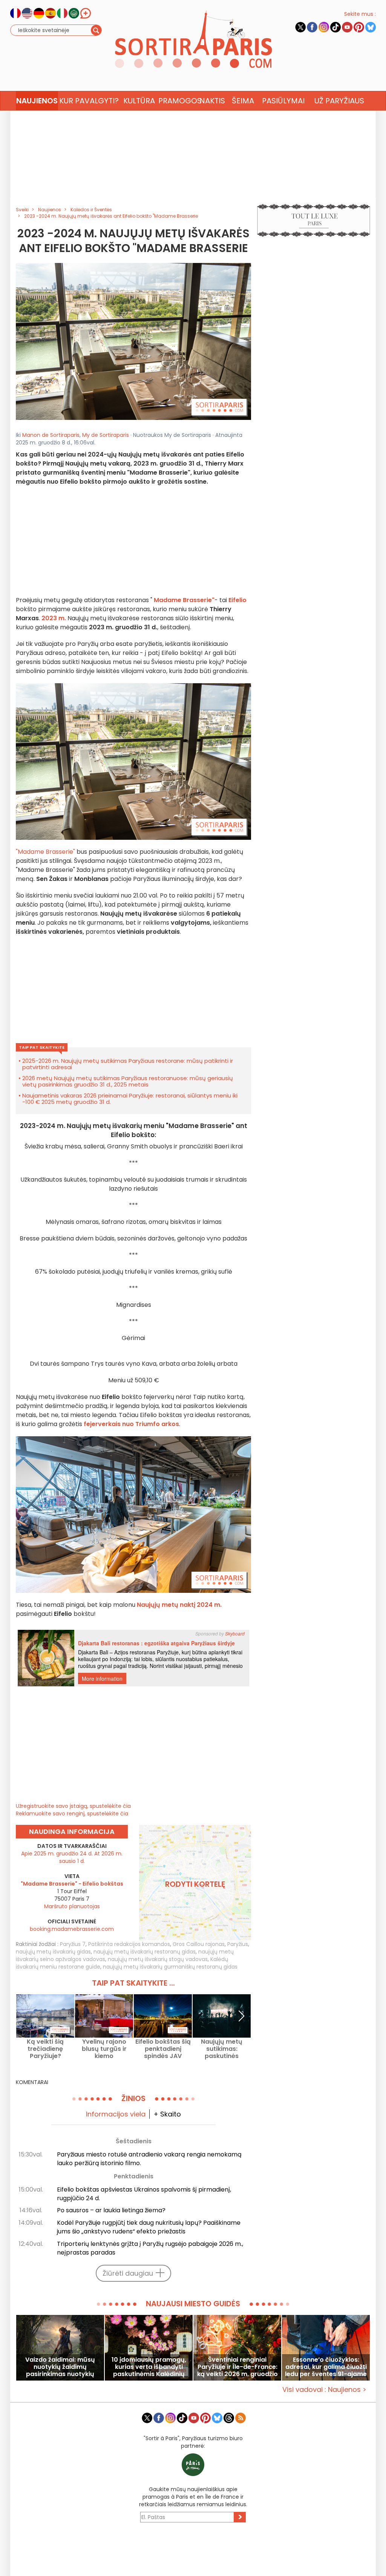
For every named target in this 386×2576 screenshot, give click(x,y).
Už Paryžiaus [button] (339, 101)
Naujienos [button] (37, 101)
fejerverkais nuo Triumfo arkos (131, 1424)
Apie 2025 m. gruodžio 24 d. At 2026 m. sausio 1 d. (72, 1857)
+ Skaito (167, 2114)
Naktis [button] (212, 101)
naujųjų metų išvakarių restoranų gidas (145, 1952)
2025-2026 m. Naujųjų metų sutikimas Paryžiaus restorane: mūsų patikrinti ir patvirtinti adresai (128, 1064)
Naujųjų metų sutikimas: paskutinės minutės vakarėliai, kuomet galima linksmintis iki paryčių (222, 2049)
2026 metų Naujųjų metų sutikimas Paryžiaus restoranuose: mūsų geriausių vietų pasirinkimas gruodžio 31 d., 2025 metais (128, 1081)
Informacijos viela (116, 2114)
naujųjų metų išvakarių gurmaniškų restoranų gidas (170, 1967)
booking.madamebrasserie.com (72, 1929)
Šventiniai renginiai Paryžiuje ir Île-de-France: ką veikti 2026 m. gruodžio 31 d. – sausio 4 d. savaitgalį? (237, 2367)
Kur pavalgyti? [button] (89, 101)
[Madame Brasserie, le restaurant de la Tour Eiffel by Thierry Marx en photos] (133, 341)
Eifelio (237, 600)
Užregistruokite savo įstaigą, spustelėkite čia (73, 1806)
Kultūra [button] (139, 101)
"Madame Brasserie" (45, 852)
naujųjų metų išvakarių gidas (53, 1952)
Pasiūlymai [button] (283, 101)
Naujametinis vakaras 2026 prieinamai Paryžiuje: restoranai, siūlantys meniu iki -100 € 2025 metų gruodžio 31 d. (130, 1099)
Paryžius (238, 1944)
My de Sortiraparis (106, 435)
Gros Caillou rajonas (199, 1944)
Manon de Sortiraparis (51, 435)
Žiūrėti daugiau (128, 2273)
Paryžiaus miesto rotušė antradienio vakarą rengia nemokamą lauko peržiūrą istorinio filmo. (149, 2159)
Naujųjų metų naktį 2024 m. (179, 1605)
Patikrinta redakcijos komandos (129, 1944)
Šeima (243, 101)
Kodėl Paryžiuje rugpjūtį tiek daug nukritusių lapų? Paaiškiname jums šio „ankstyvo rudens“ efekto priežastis (149, 2227)
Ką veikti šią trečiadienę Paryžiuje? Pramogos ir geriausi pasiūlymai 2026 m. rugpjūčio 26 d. (45, 2049)
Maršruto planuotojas (72, 1906)
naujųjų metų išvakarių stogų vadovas (158, 1959)
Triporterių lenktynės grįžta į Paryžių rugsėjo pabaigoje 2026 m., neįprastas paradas (150, 2248)
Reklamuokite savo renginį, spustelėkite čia (72, 1814)
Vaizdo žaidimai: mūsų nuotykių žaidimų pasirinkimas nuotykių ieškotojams (60, 2367)
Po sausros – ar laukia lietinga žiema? (111, 2210)
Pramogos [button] (178, 101)
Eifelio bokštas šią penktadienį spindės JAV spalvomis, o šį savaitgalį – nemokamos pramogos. (163, 2049)
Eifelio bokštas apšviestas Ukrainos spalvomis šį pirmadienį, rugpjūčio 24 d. (144, 2194)
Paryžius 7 (73, 1944)
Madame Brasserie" (184, 600)
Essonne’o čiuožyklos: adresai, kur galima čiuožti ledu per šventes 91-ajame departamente (326, 2367)
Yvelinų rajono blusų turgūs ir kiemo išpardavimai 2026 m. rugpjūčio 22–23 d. (104, 2049)
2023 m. (54, 618)
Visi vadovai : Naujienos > (324, 2389)
